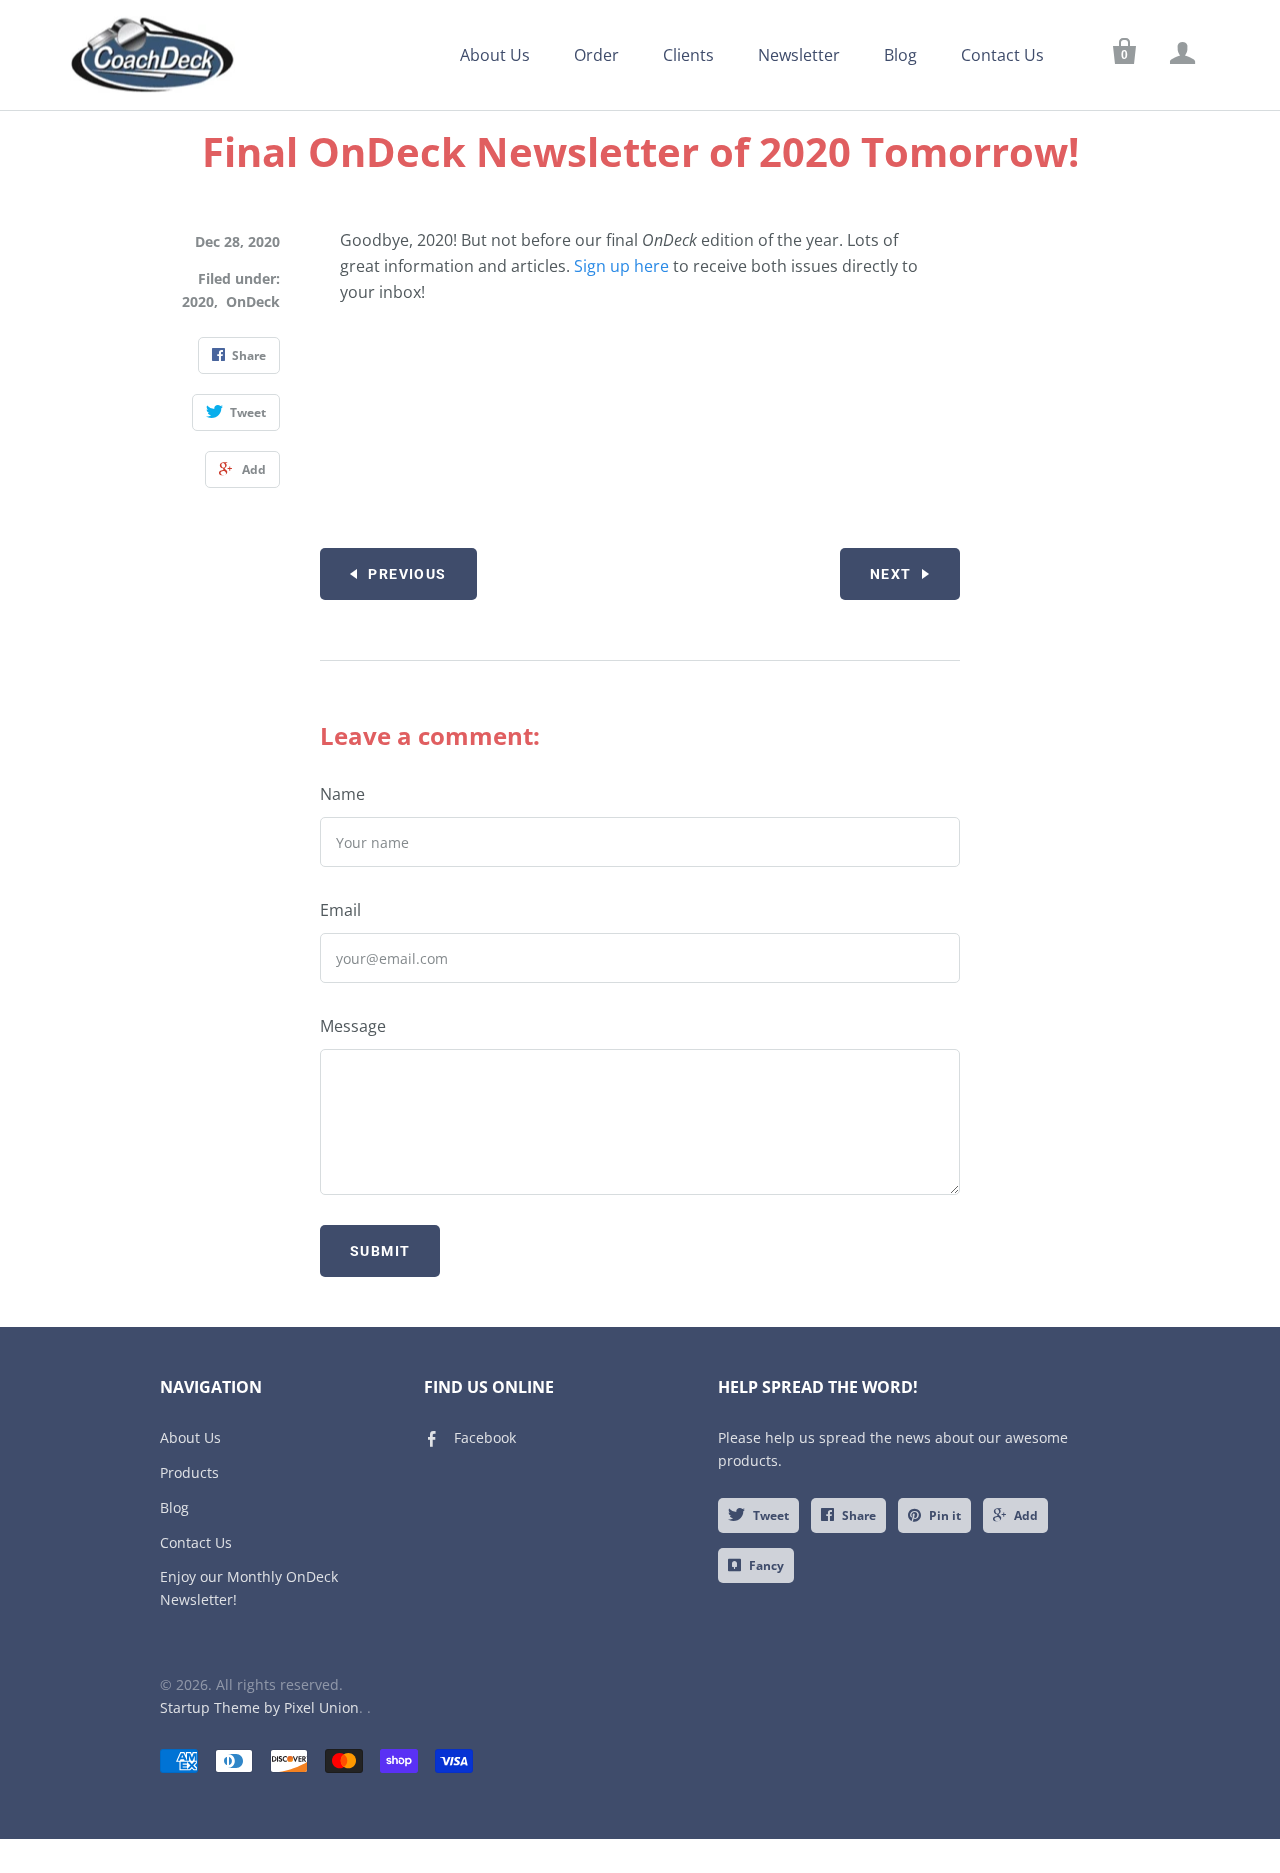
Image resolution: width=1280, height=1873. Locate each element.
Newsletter (799, 55)
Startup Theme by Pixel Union (259, 1707)
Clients (688, 55)
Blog (900, 55)
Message (353, 1026)
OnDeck (253, 301)
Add (1026, 1515)
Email (340, 910)
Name (342, 794)
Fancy (766, 1565)
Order (596, 55)
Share (859, 1515)
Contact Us (1002, 55)
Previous (407, 574)
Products (189, 1472)
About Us (495, 55)
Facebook (485, 1437)
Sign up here (621, 266)
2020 (198, 301)
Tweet (771, 1515)
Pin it (945, 1515)
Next (891, 574)
